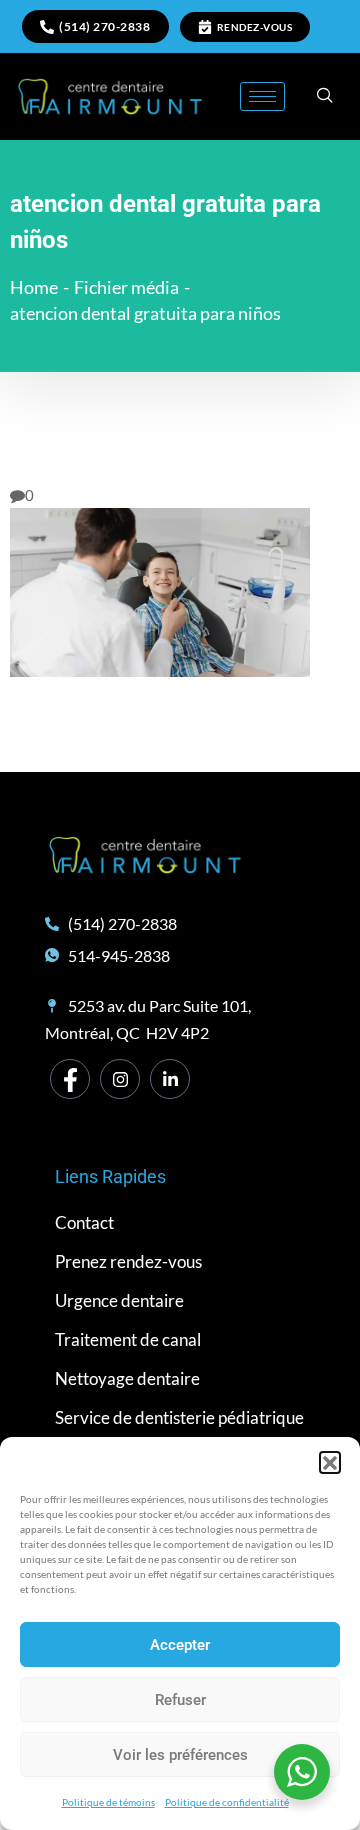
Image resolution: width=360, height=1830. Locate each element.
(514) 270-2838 (104, 26)
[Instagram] (120, 1079)
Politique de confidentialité (227, 1802)
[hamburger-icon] (262, 96)
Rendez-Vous (255, 27)
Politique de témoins (108, 1802)
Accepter (180, 1645)
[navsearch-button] (325, 96)
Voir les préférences (180, 1755)
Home (34, 287)
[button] (330, 1462)
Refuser (180, 1700)
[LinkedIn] (170, 1079)
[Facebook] (70, 1079)
